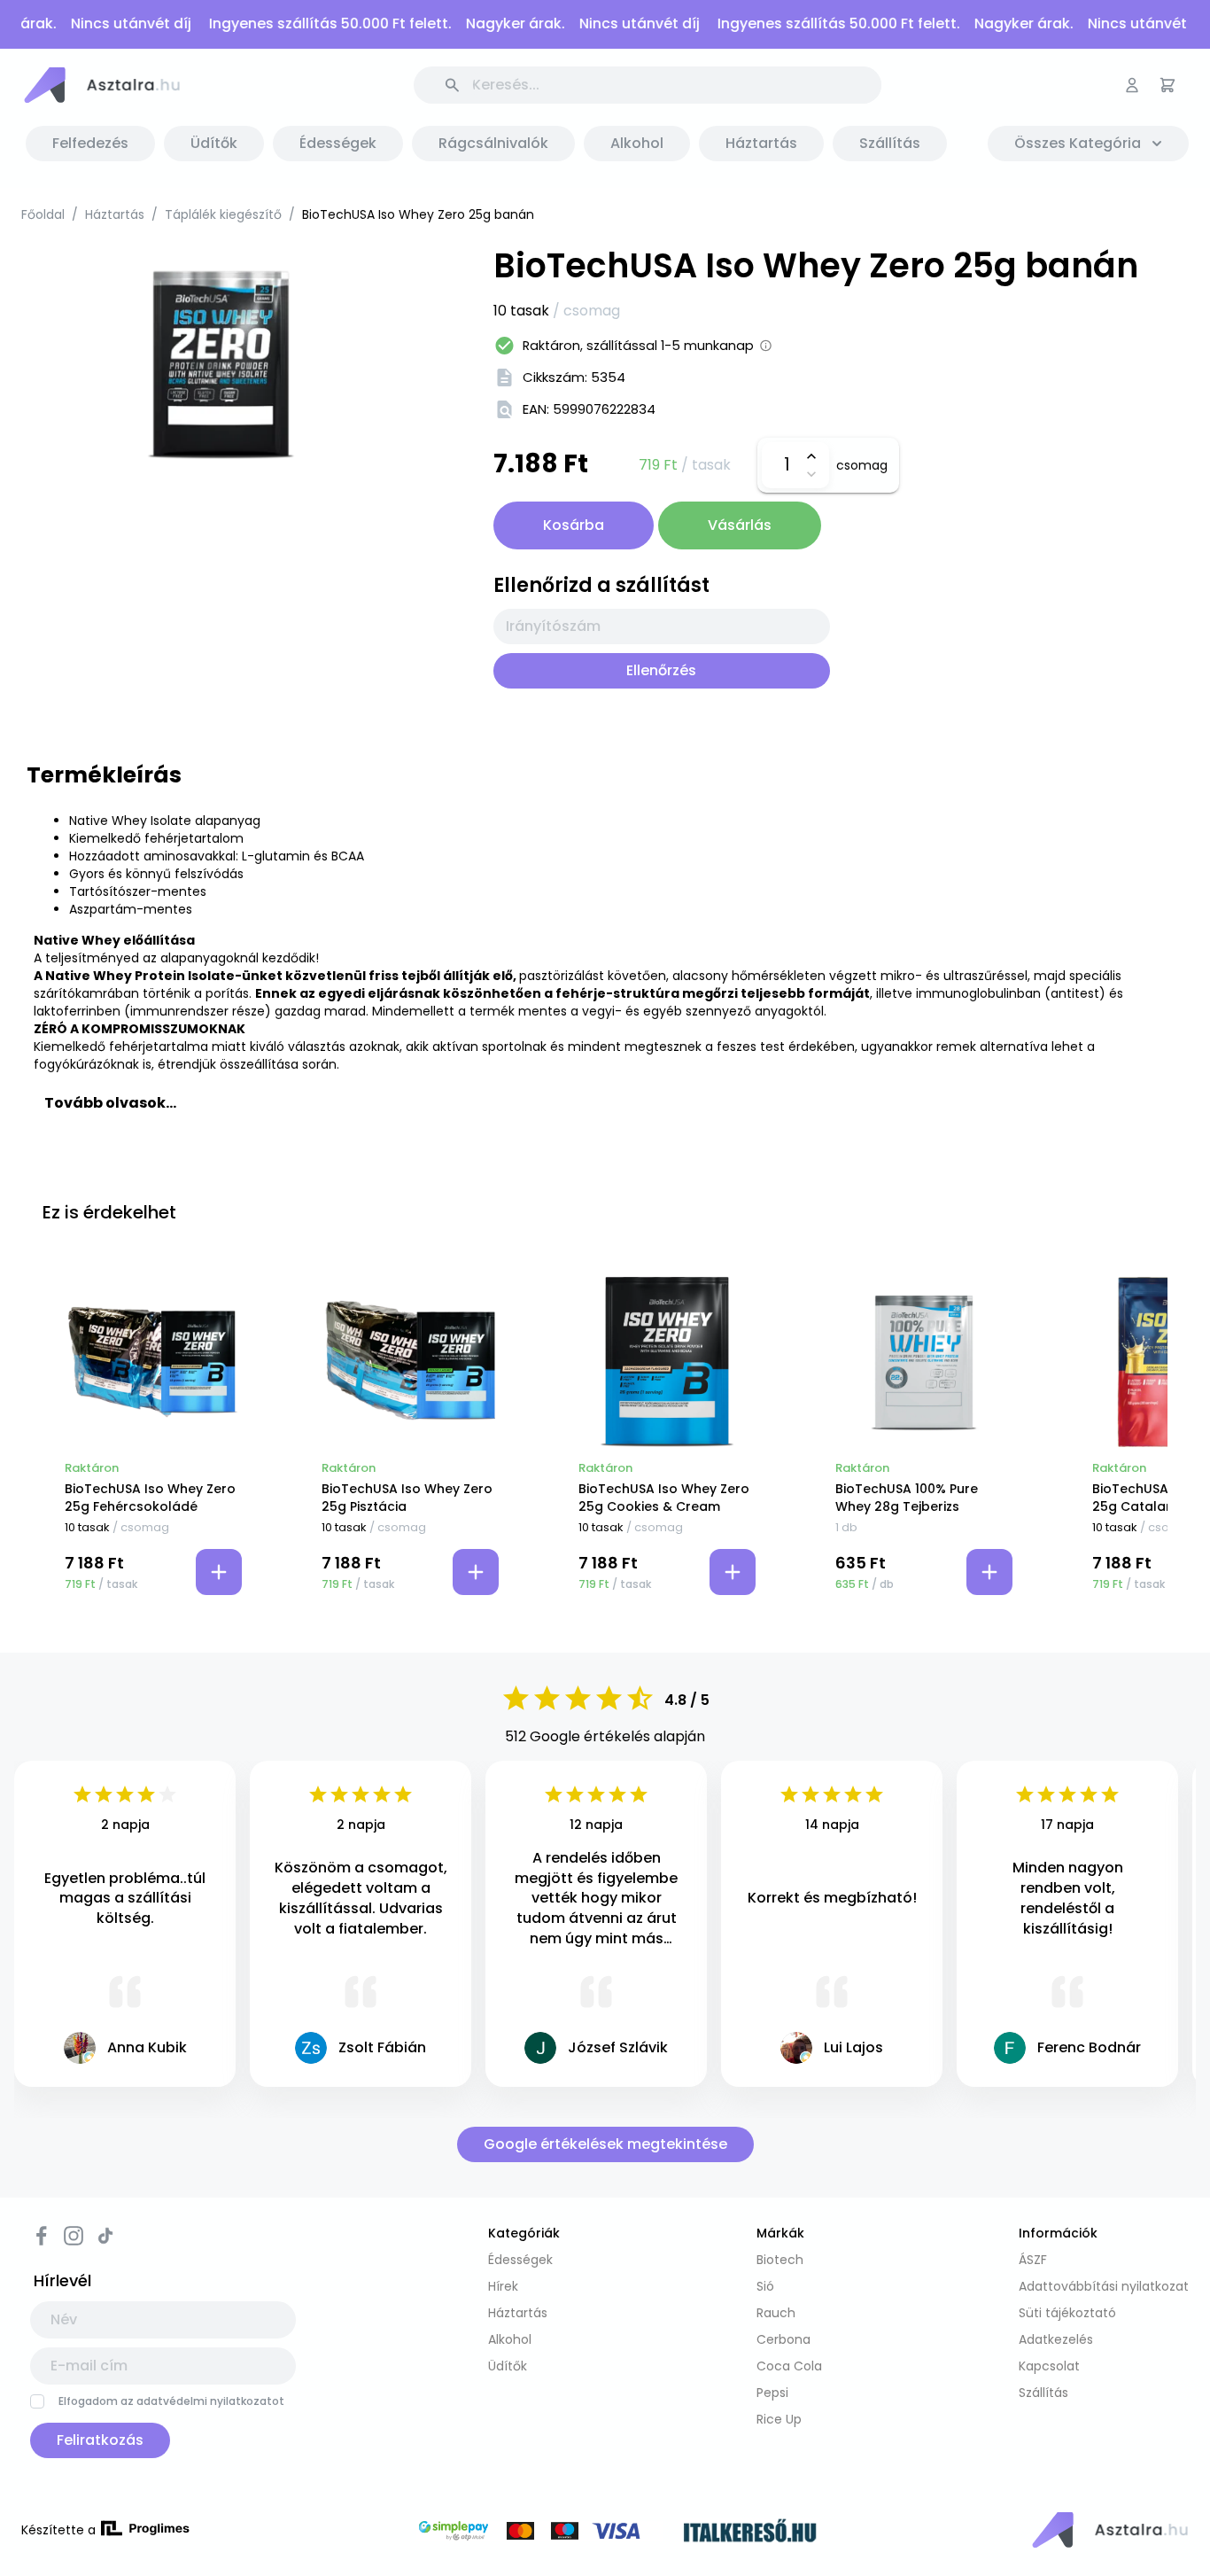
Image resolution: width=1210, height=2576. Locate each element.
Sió (765, 2286)
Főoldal (43, 214)
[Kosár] (1167, 85)
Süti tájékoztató (1067, 2313)
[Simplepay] (539, 2533)
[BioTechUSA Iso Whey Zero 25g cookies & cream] (667, 1362)
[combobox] (662, 626)
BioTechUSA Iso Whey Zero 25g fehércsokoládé (150, 1498)
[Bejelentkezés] (1132, 85)
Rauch (776, 2313)
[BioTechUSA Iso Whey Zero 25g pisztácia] (410, 1362)
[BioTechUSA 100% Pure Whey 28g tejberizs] (924, 1362)
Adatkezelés (1056, 2339)
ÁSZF (1033, 2260)
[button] (101, 85)
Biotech (780, 2260)
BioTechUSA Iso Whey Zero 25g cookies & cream (664, 1498)
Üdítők (508, 2366)
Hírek (503, 2286)
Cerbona (783, 2339)
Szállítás (1043, 2393)
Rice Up (779, 2419)
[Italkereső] (750, 2533)
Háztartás (115, 214)
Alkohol (510, 2339)
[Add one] (812, 456)
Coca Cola (789, 2366)
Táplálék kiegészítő (223, 214)
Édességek (520, 2260)
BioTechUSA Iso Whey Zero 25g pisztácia (407, 1498)
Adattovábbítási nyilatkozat (1104, 2286)
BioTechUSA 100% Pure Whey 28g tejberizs (907, 1498)
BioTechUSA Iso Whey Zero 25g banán (418, 214)
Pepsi (772, 2393)
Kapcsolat (1049, 2366)
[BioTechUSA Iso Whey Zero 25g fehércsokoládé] (153, 1362)
